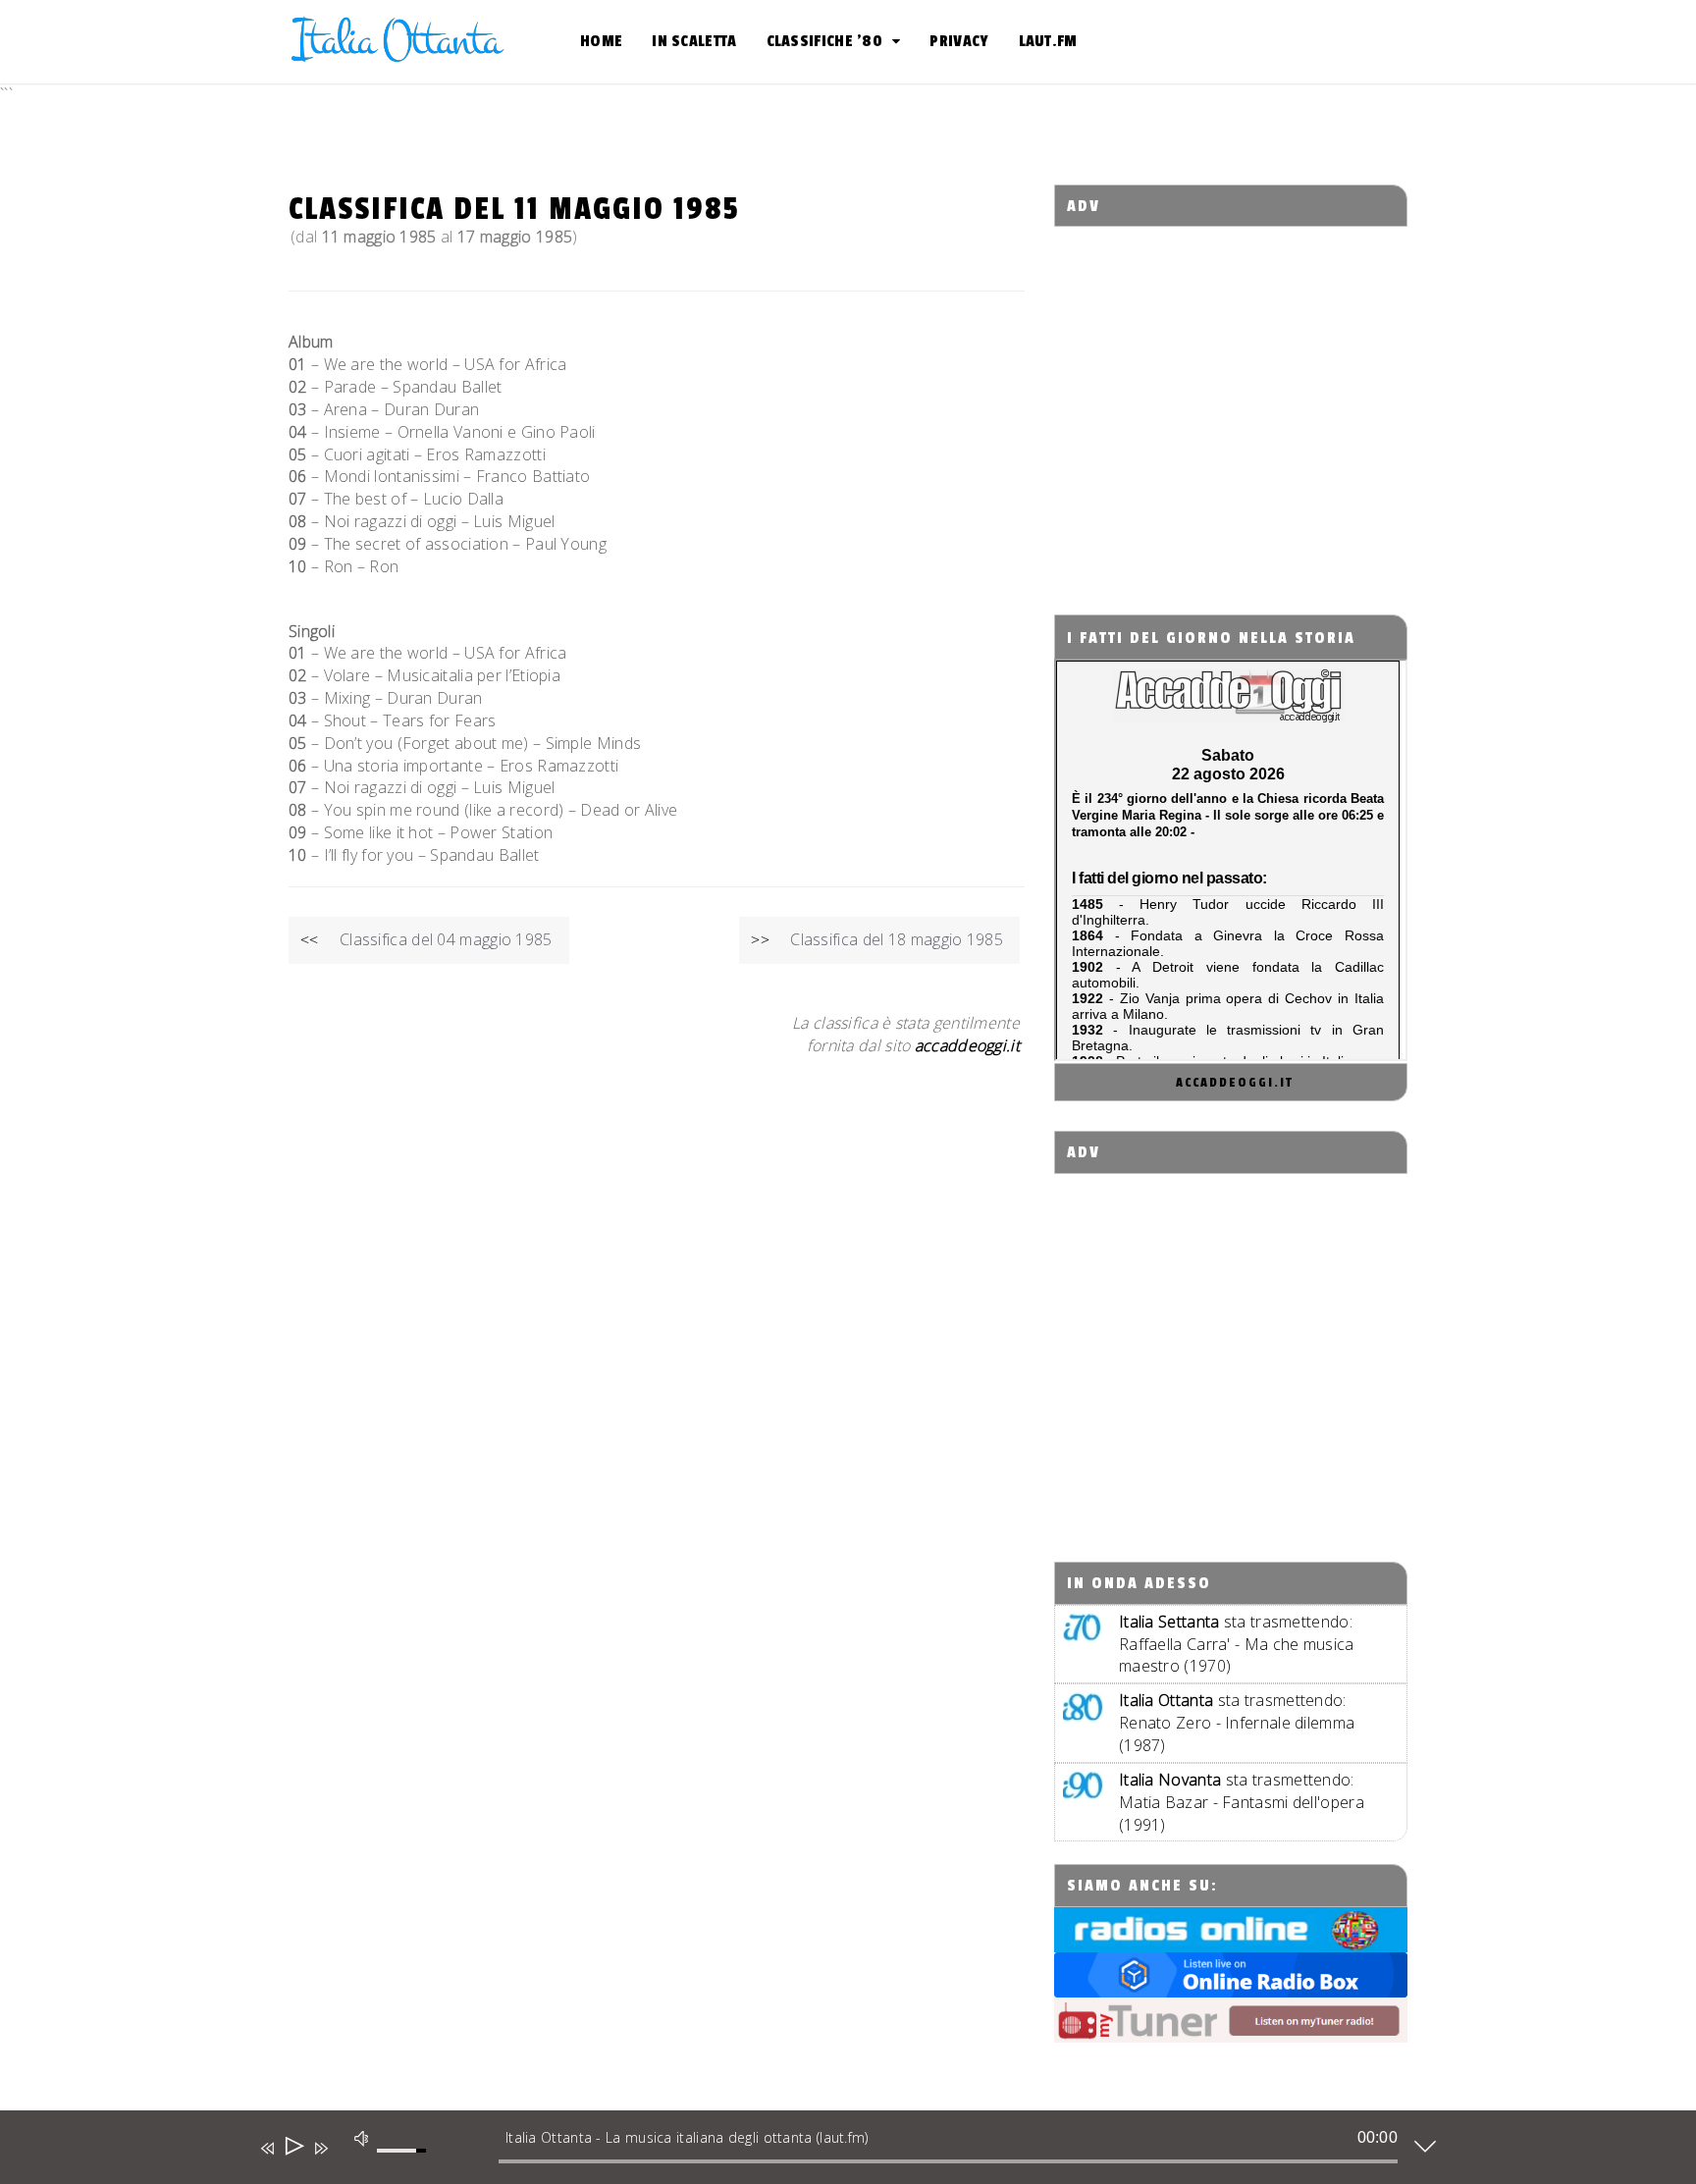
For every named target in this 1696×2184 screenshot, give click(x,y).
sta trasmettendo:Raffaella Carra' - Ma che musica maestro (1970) (1237, 1644)
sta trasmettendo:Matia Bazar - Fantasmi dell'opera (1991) (1242, 1802)
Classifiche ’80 (825, 41)
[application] (833, 2152)
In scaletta (694, 41)
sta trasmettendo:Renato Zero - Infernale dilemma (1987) (1237, 1723)
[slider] (404, 2161)
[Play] (293, 2148)
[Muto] (360, 2139)
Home (601, 41)
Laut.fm (1048, 41)
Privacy (959, 41)
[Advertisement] (1231, 403)
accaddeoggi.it (1235, 1083)
